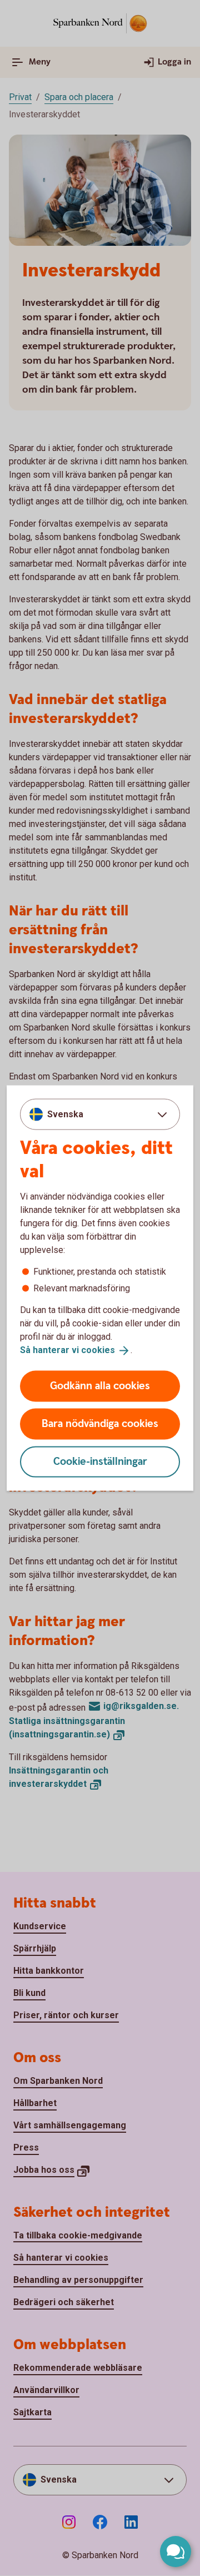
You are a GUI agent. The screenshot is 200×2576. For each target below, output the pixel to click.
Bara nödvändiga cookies (100, 1423)
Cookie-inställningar (100, 1461)
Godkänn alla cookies (100, 1386)
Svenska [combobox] (65, 1114)
